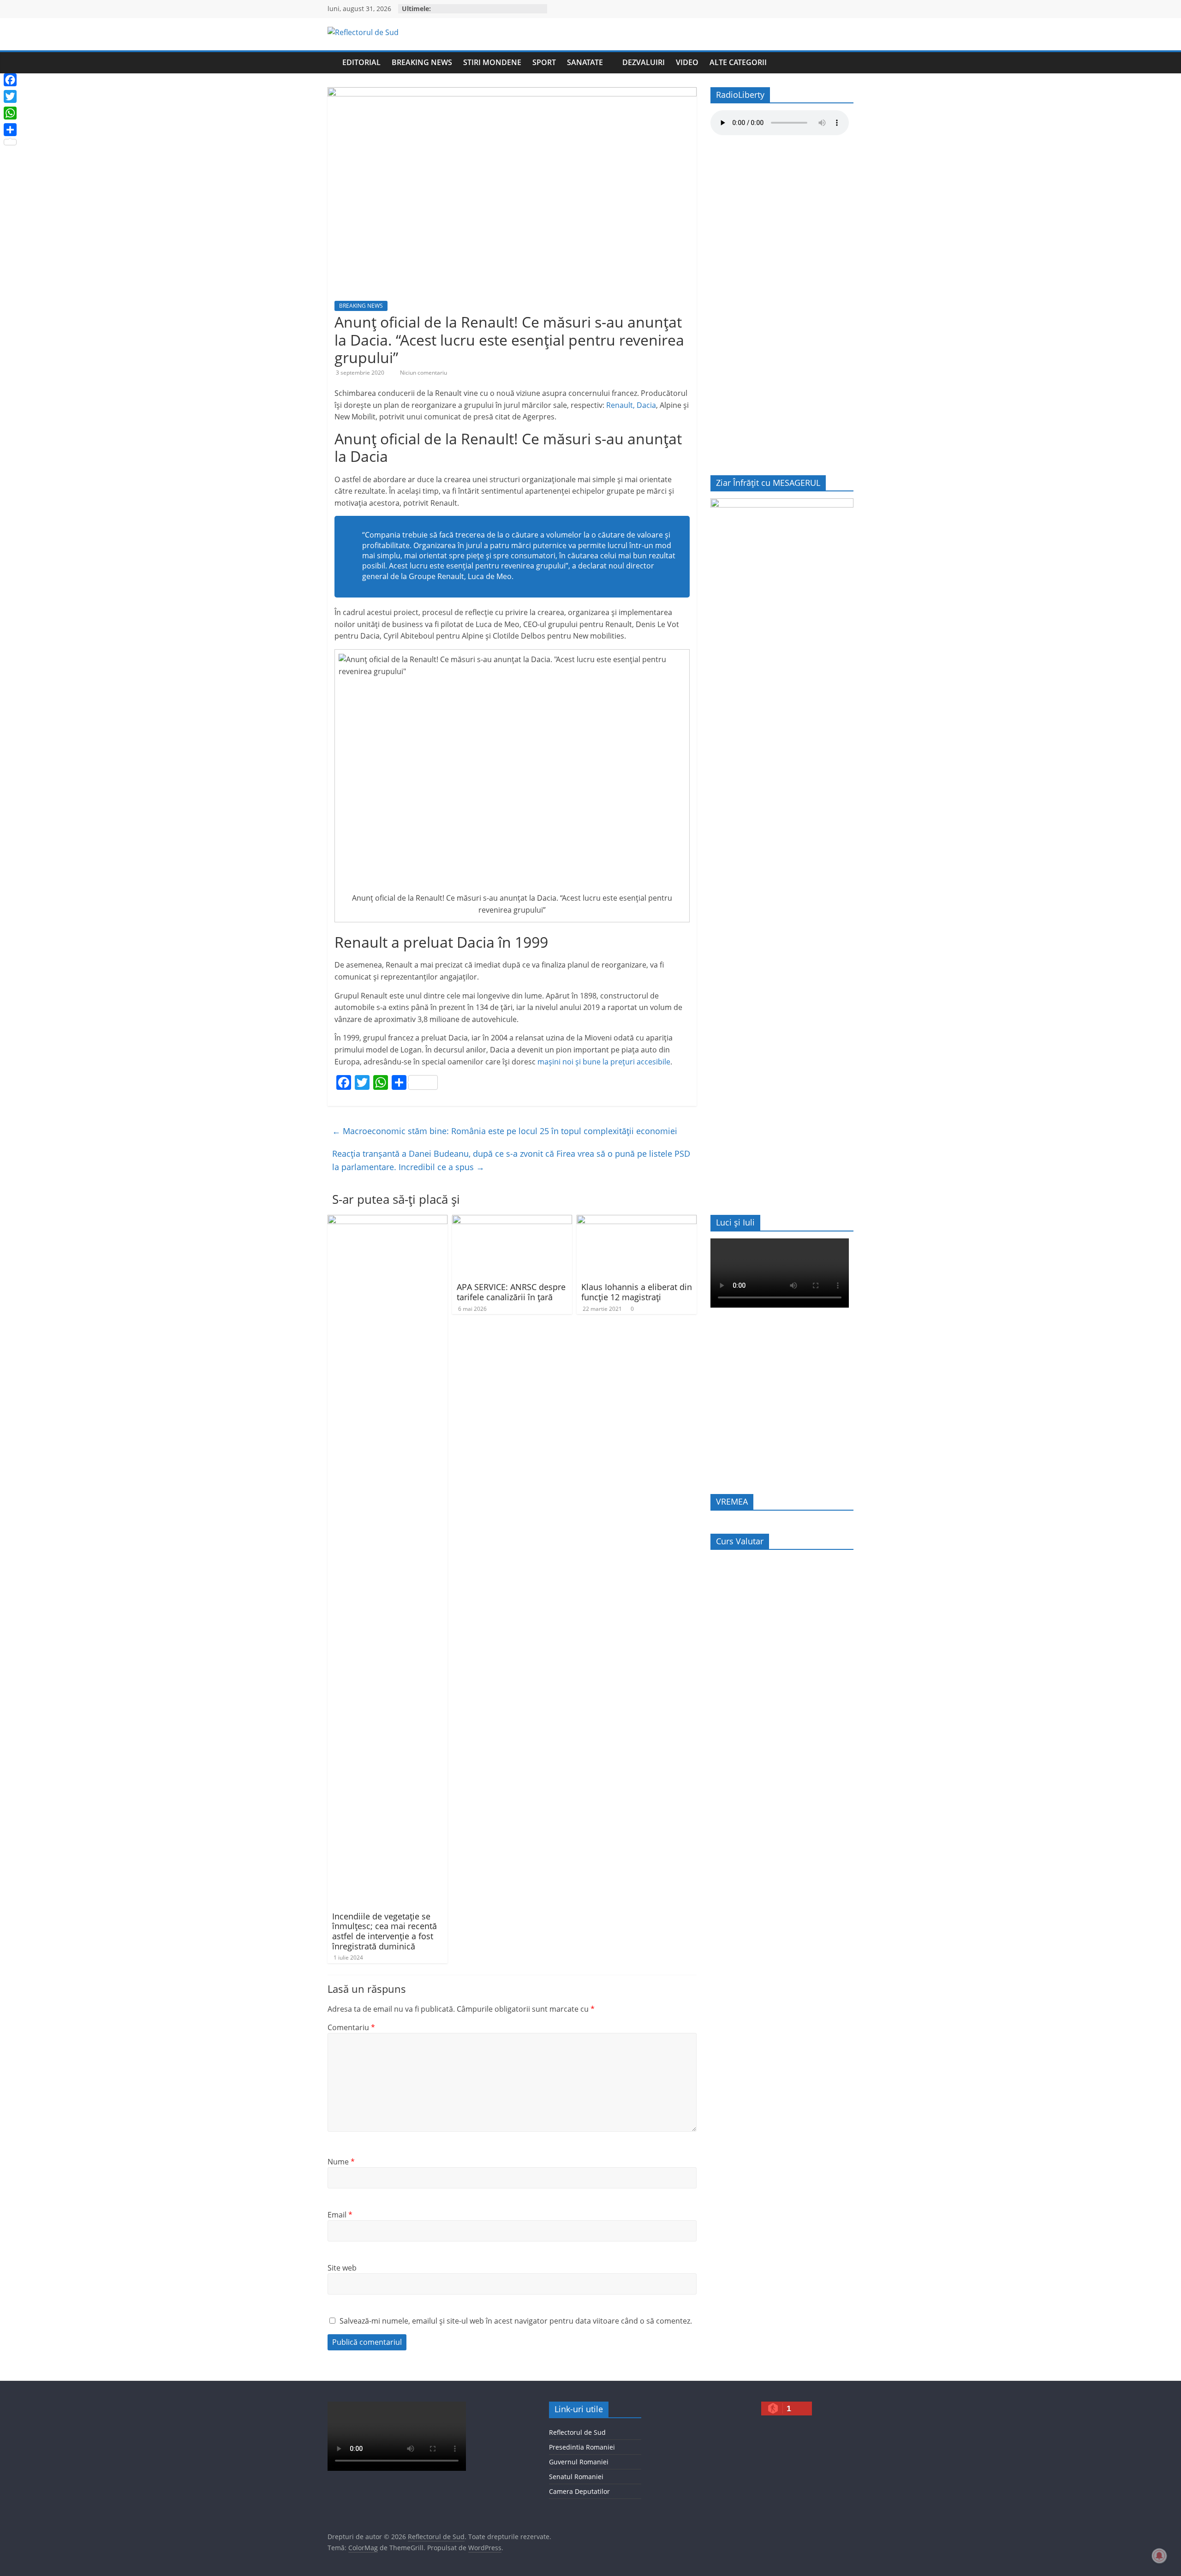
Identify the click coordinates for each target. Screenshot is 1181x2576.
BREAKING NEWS (422, 62)
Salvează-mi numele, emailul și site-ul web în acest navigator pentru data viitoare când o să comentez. (516, 2321)
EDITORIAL (361, 62)
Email (340, 2215)
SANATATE (585, 62)
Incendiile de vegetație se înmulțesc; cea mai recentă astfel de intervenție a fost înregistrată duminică (385, 1931)
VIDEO (687, 62)
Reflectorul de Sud (577, 2432)
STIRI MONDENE (492, 62)
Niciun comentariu (423, 373)
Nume (341, 2162)
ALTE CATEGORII (738, 62)
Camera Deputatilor (579, 2491)
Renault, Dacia (631, 405)
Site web (342, 2268)
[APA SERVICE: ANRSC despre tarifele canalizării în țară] (512, 1220)
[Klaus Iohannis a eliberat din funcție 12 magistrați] (637, 1220)
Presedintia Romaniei (582, 2447)
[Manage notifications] (1159, 2556)
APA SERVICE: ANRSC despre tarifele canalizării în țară (511, 1292)
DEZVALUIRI (644, 62)
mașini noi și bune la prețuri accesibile (604, 1062)
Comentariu (351, 2027)
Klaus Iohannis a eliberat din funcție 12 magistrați (637, 1292)
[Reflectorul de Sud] (332, 63)
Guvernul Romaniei (579, 2462)
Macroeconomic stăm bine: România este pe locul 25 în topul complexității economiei (505, 1131)
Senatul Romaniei (576, 2477)
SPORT (544, 62)
